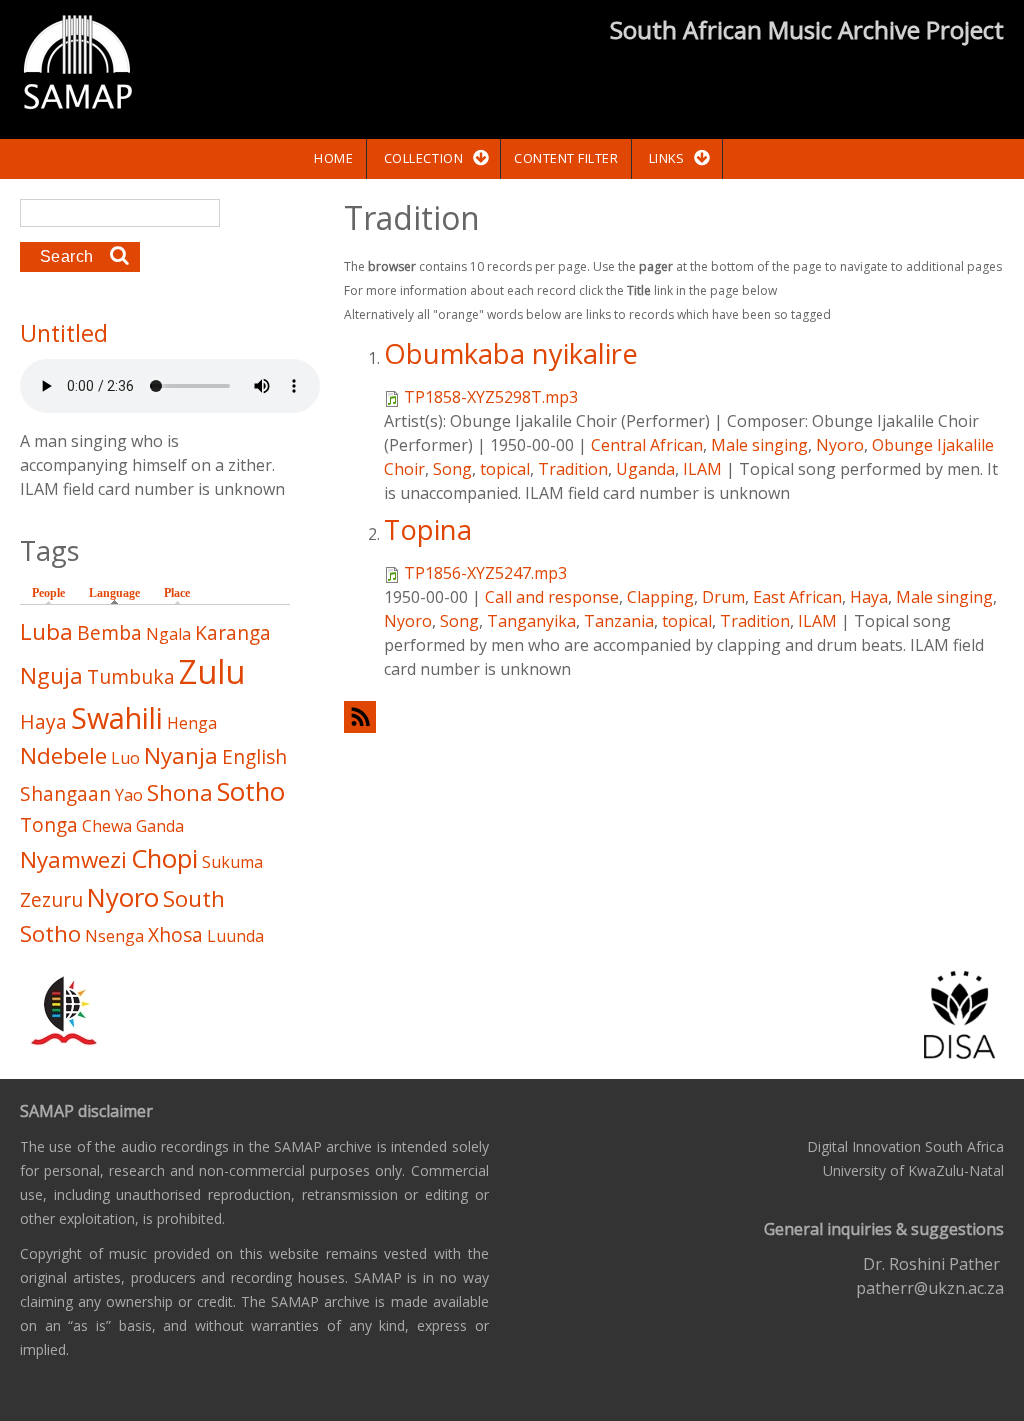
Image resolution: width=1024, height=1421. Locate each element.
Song (452, 469)
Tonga (49, 824)
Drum (723, 597)
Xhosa (175, 934)
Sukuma (232, 862)
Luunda (235, 936)
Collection (423, 158)
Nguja (51, 675)
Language (119, 593)
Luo (125, 758)
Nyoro (840, 445)
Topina (428, 529)
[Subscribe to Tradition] (674, 716)
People (48, 593)
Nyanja (181, 755)
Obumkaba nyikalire (511, 353)
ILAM (702, 469)
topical (505, 469)
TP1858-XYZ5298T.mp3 (491, 397)
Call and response (552, 597)
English (254, 756)
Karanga (233, 632)
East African (797, 597)
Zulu (212, 671)
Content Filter (566, 158)
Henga (192, 723)
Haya (869, 597)
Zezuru (51, 899)
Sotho (251, 791)
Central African (647, 445)
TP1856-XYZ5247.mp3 (485, 573)
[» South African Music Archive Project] (77, 65)
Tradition (573, 469)
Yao (129, 795)
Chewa (107, 826)
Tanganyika (531, 621)
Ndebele (63, 755)
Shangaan (65, 793)
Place (177, 593)
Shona (180, 792)
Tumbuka (131, 676)
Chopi (164, 858)
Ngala (168, 634)
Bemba (109, 632)
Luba (46, 631)
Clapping (660, 597)
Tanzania (619, 621)
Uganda (645, 469)
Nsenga (114, 936)
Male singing (759, 445)
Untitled (64, 333)
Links (667, 158)
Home (333, 158)
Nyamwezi (73, 859)
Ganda (160, 826)
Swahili (117, 717)
